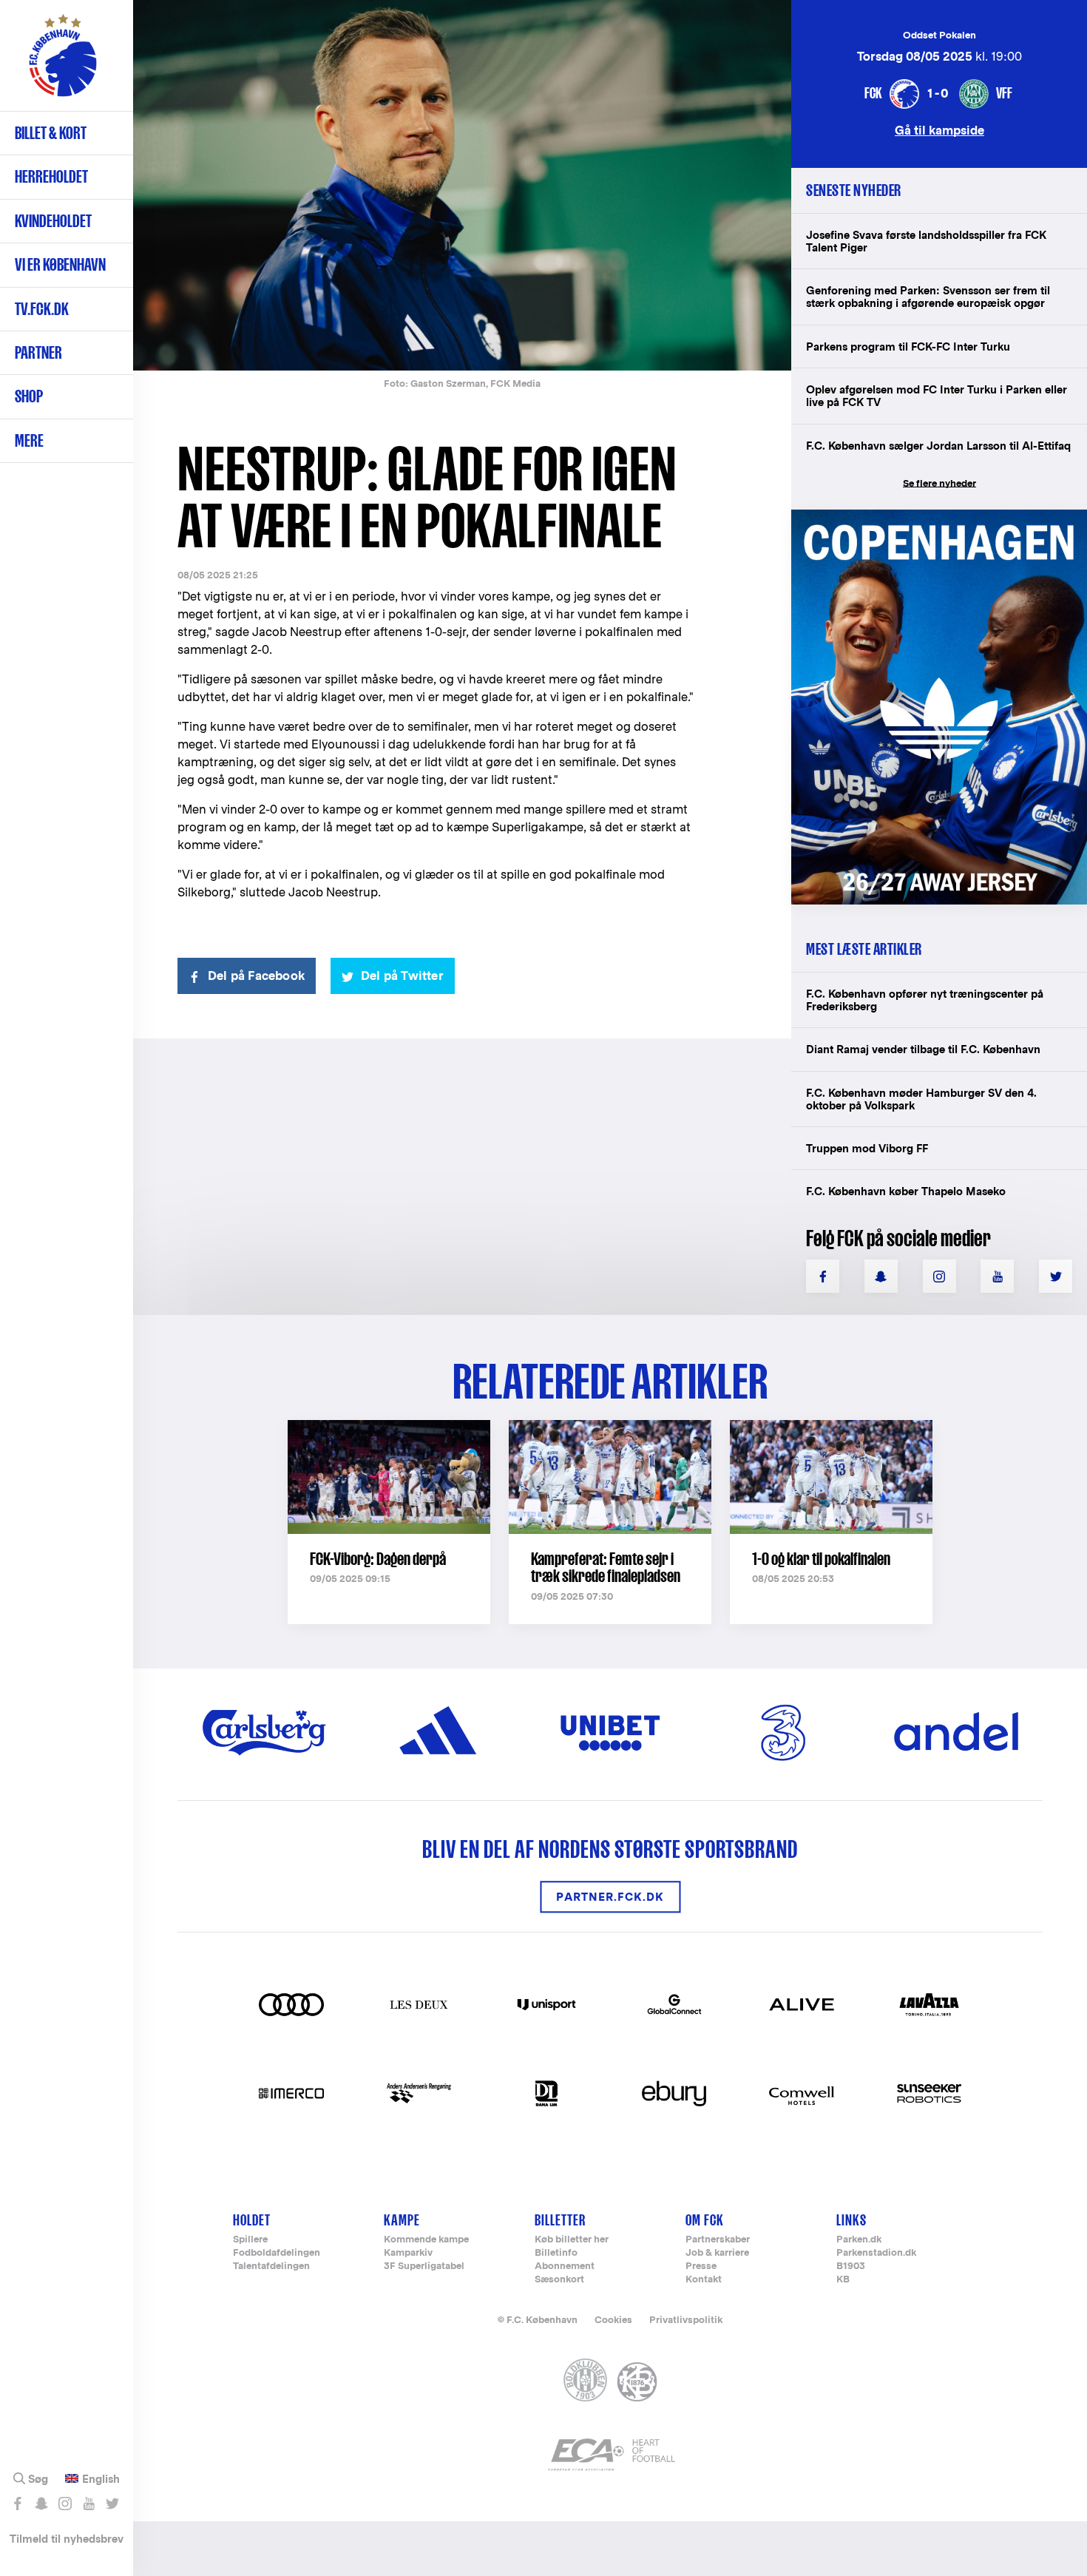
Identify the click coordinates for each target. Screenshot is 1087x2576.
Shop (29, 396)
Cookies (613, 2320)
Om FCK (705, 2220)
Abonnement (565, 2266)
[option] (462, 185)
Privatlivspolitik (686, 2320)
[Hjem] (63, 63)
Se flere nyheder (939, 483)
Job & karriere (717, 2253)
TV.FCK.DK (42, 309)
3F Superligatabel (424, 2266)
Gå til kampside (939, 130)
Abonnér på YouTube (88, 2504)
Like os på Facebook (17, 2504)
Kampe (402, 2220)
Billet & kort (51, 133)
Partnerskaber (718, 2240)
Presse (701, 2266)
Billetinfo (556, 2253)
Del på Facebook (256, 976)
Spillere (250, 2240)
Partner (38, 352)
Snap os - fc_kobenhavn (41, 2504)
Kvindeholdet (53, 221)
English (101, 2479)
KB (843, 2280)
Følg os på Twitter (112, 2504)
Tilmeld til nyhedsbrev (67, 2539)
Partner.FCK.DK (610, 1897)
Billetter (560, 2220)
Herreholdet (51, 176)
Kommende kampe (426, 2240)
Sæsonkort (559, 2280)
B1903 (851, 2266)
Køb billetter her (572, 2240)
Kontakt (704, 2280)
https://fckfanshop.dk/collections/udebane (929, 517)
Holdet (252, 2220)
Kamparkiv (408, 2253)
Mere (29, 440)
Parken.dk (859, 2240)
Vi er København (60, 264)
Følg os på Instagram (65, 2504)
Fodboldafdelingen (277, 2253)
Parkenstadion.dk (876, 2253)
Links (851, 2220)
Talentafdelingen (271, 2266)
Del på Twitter (402, 976)
